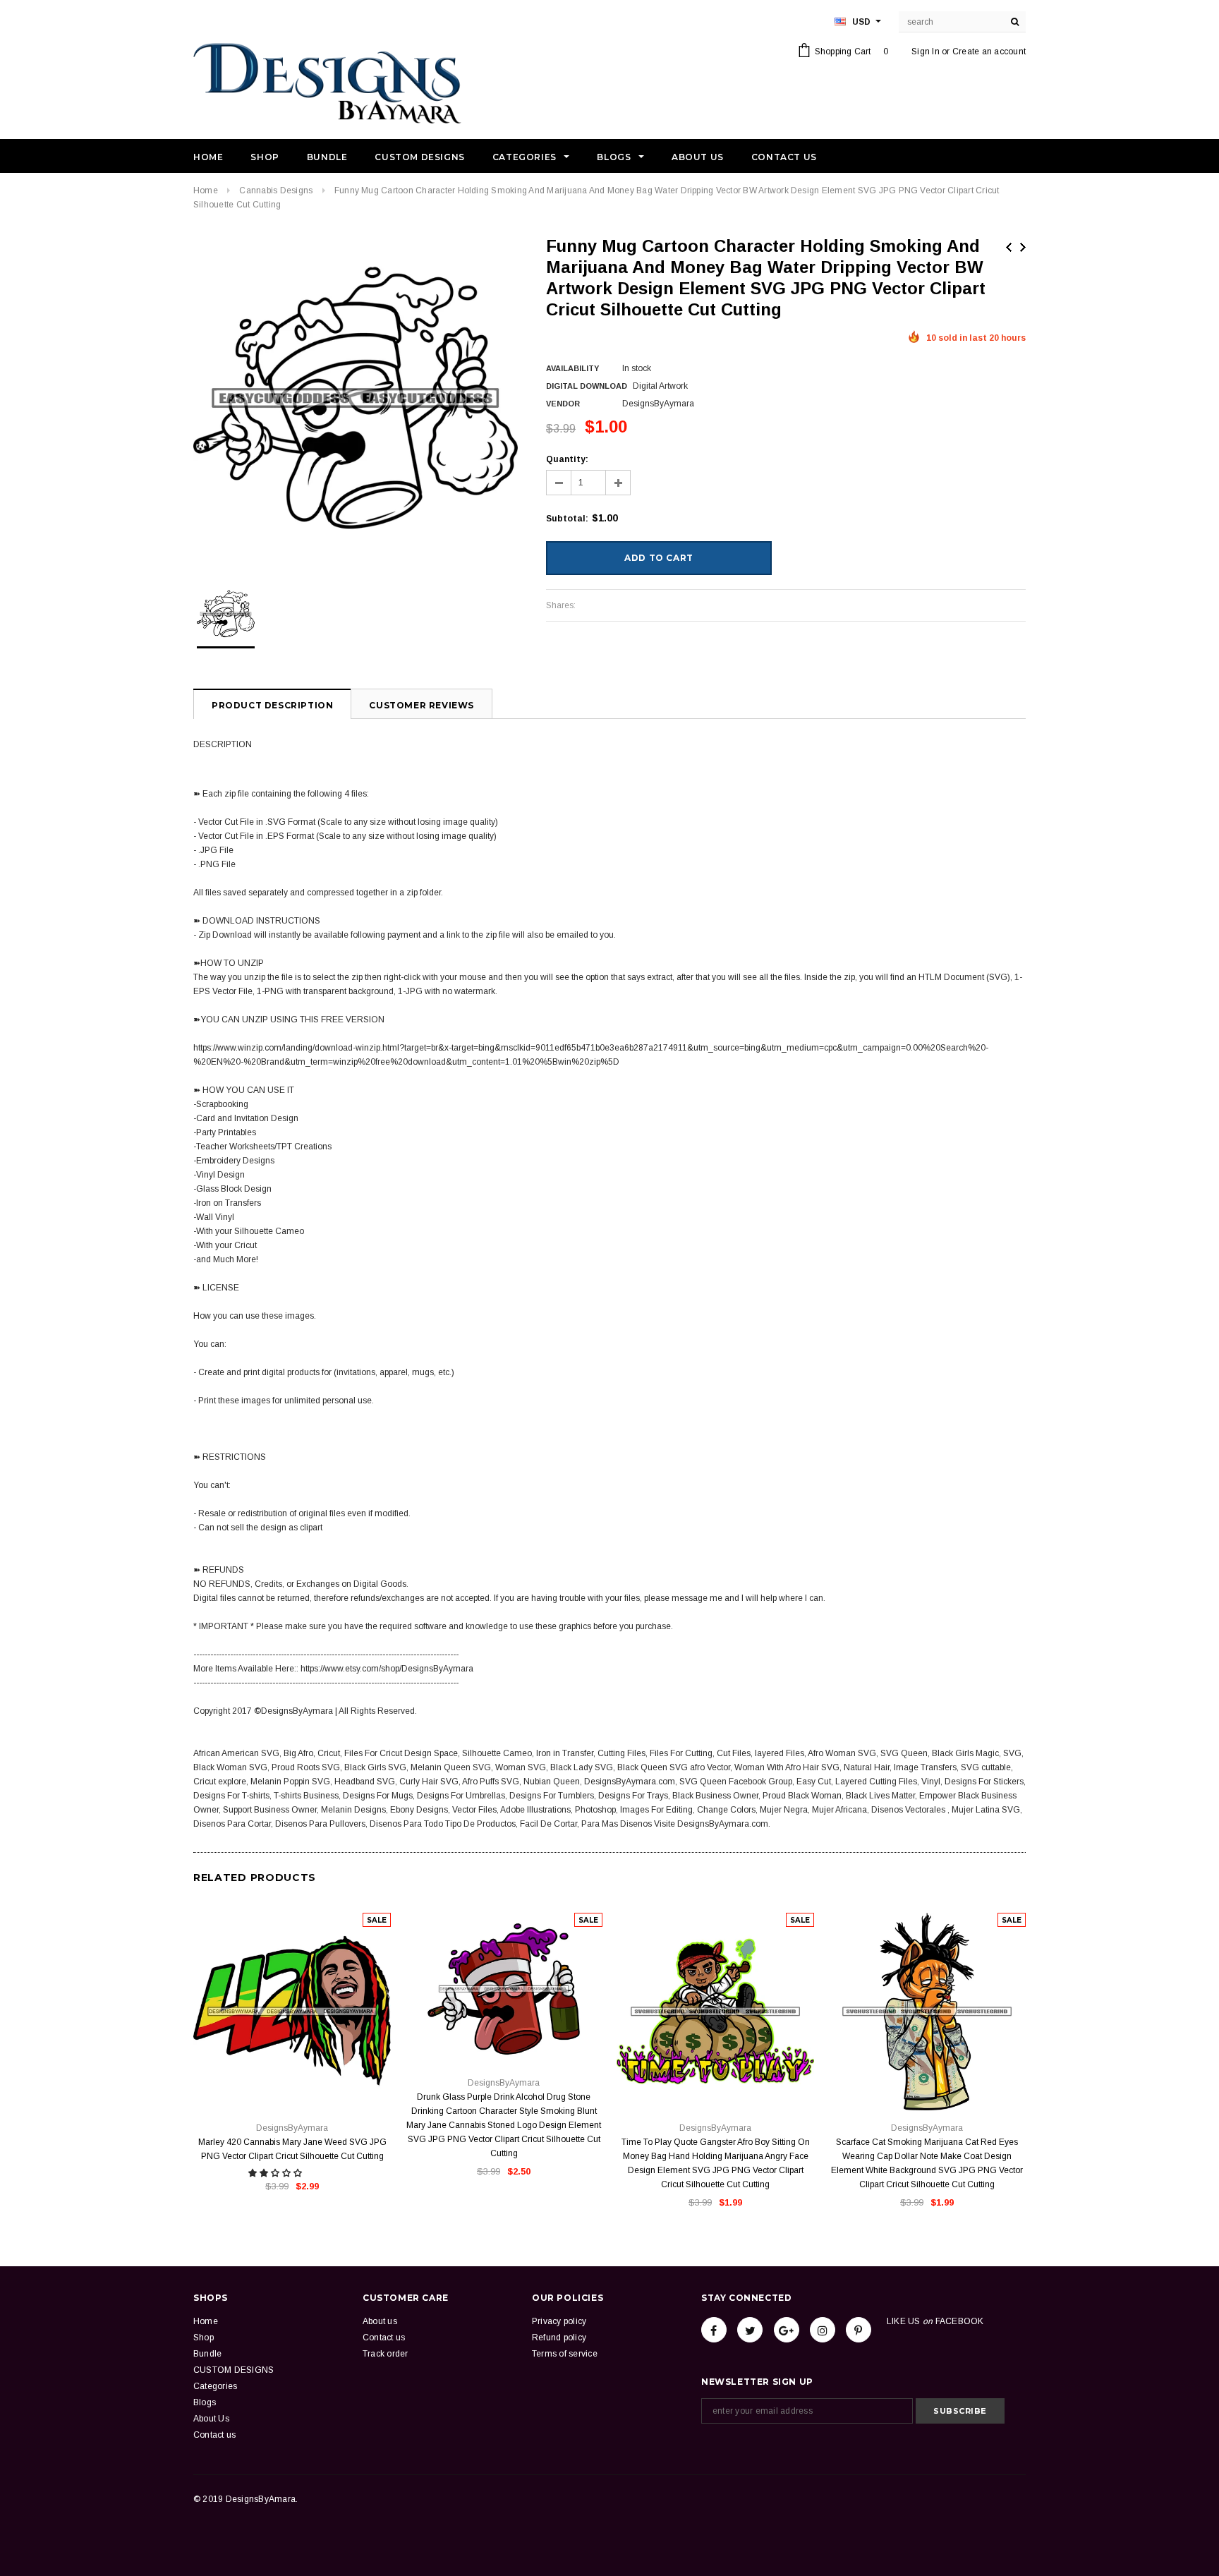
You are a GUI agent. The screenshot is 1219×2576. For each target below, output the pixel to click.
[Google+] (787, 2330)
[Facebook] (714, 2330)
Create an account (989, 52)
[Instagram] (823, 2330)
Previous (1009, 247)
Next (1023, 247)
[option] (356, 398)
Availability (572, 368)
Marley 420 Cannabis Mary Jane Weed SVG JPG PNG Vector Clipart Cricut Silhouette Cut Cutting (292, 2149)
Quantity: (567, 459)
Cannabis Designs (276, 191)
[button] (276, 2173)
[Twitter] (750, 2330)
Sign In (926, 52)
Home (206, 191)
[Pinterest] (859, 2330)
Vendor (563, 404)
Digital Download (587, 386)
